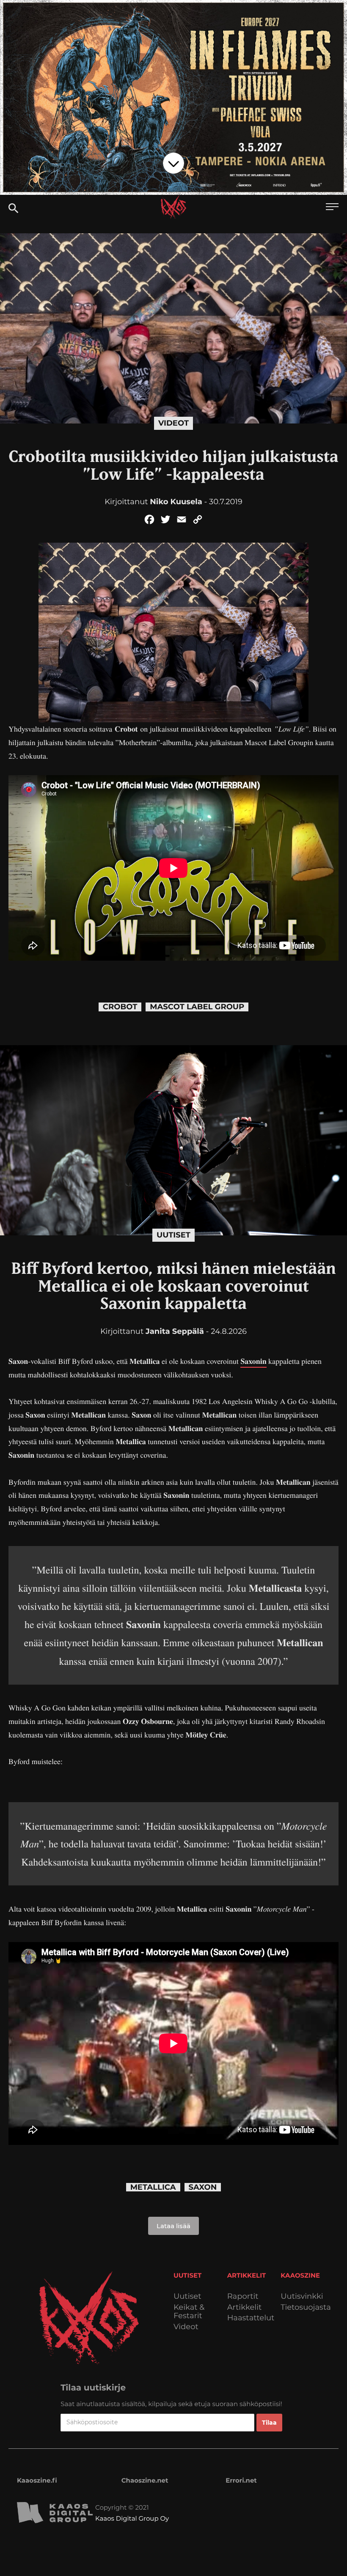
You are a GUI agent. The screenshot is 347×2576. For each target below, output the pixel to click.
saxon (203, 2187)
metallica (153, 2187)
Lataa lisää (173, 2226)
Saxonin (253, 1361)
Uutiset (173, 1235)
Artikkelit (245, 2307)
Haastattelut (251, 2318)
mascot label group (197, 1007)
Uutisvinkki (302, 2296)
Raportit (243, 2296)
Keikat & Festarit (189, 2312)
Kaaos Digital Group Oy (132, 2518)
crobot (120, 1007)
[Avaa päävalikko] (332, 208)
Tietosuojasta (306, 2307)
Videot (173, 423)
